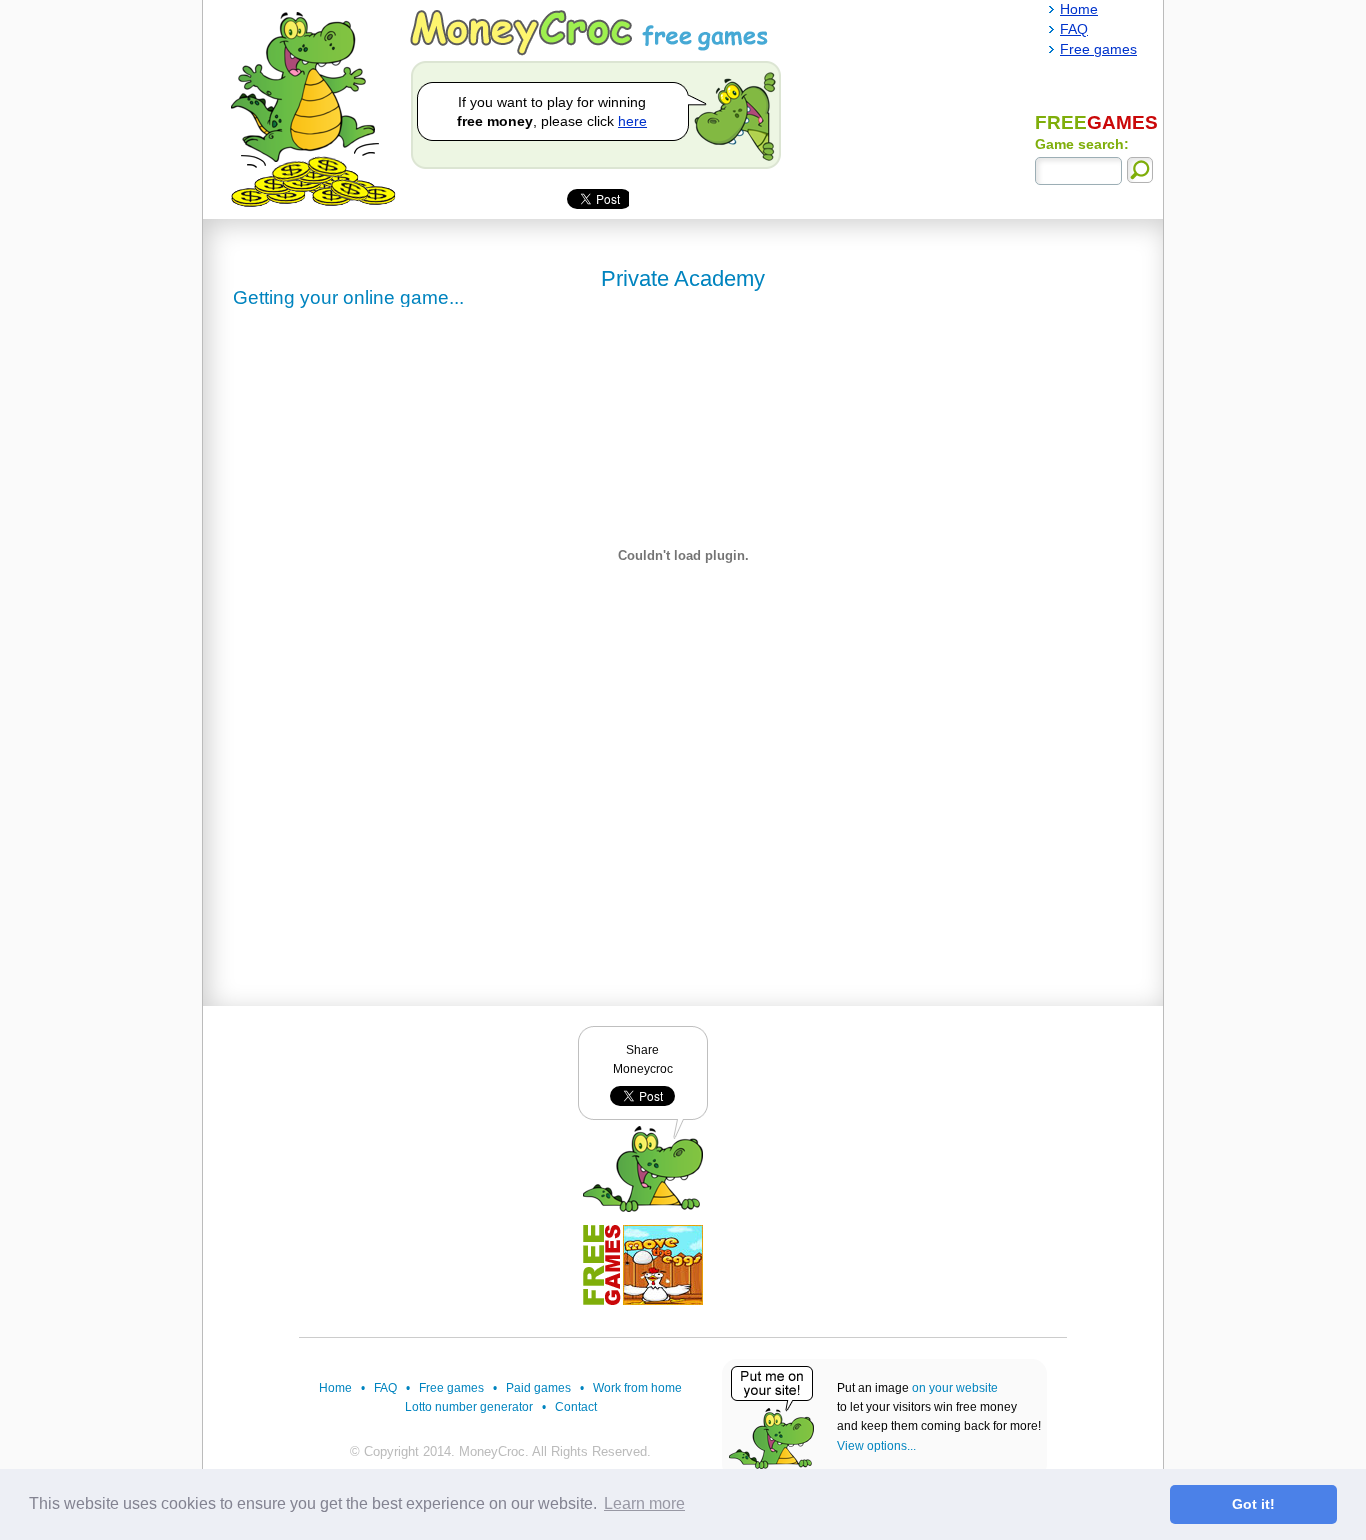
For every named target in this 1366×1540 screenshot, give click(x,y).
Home (335, 1388)
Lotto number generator (469, 1407)
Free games (451, 1388)
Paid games (538, 1388)
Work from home (637, 1388)
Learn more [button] (644, 1503)
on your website (955, 1388)
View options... (876, 1446)
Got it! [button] (1253, 1504)
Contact (576, 1407)
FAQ (385, 1388)
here (632, 121)
